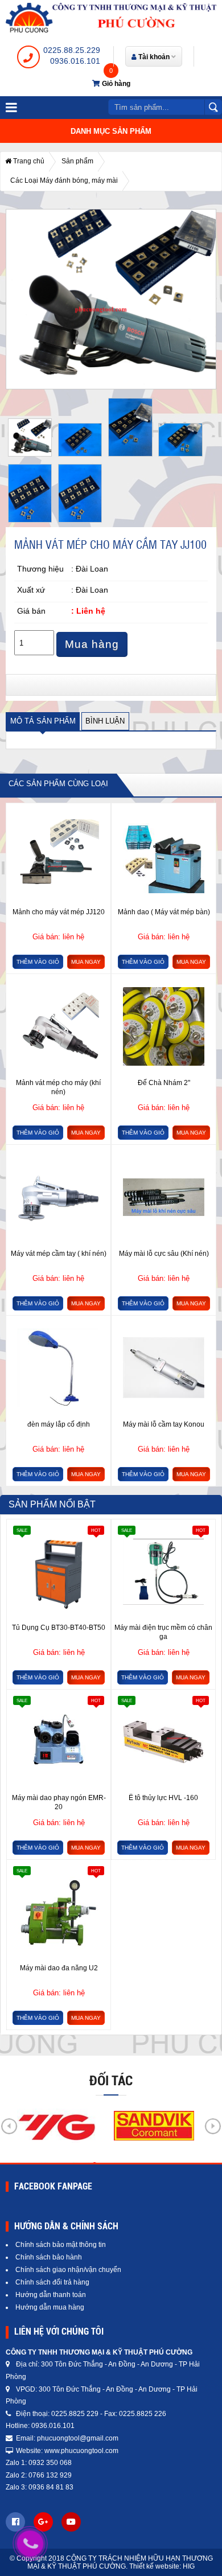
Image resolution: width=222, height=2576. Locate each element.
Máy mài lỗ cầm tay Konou (164, 1424)
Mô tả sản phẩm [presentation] (43, 721)
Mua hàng (92, 644)
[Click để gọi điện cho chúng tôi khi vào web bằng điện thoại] (30, 2544)
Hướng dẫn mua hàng (50, 2307)
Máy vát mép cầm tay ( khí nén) (59, 1254)
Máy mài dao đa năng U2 (59, 1968)
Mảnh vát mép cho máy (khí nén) (58, 1087)
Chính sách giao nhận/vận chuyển (68, 2270)
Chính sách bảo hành (49, 2257)
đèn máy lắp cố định (59, 1424)
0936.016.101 (75, 61)
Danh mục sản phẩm (111, 131)
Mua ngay (86, 962)
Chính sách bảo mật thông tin (61, 2245)
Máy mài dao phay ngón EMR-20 (59, 1802)
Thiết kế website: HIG (162, 2566)
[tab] (43, 722)
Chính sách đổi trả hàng (52, 2282)
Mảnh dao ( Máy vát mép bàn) (164, 912)
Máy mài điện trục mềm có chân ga (163, 1632)
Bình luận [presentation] (105, 721)
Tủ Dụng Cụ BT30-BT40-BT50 (59, 1628)
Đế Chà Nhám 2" (164, 1083)
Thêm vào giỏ (38, 962)
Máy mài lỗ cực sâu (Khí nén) (164, 1254)
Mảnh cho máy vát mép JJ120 (59, 912)
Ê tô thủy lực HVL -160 (163, 1798)
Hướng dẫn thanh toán (51, 2295)
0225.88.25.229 (72, 50)
